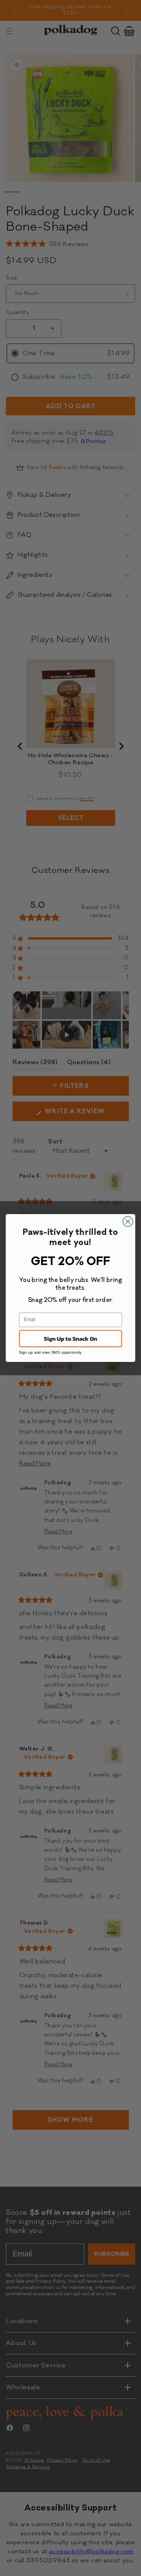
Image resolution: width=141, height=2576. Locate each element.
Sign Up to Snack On (70, 1338)
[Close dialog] (128, 1222)
